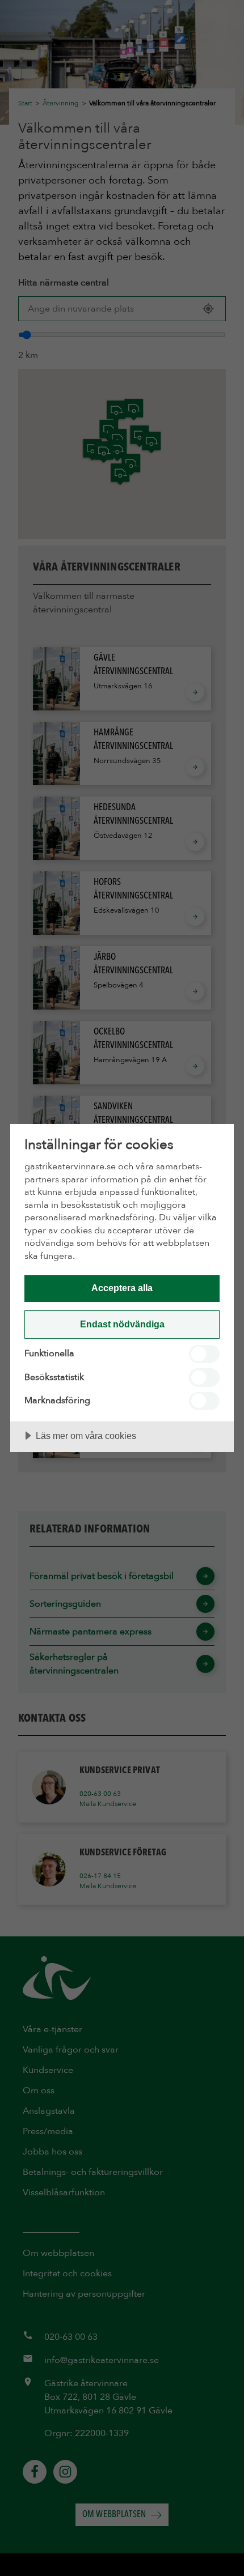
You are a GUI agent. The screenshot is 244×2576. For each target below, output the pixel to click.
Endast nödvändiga (122, 1324)
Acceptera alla (122, 1288)
